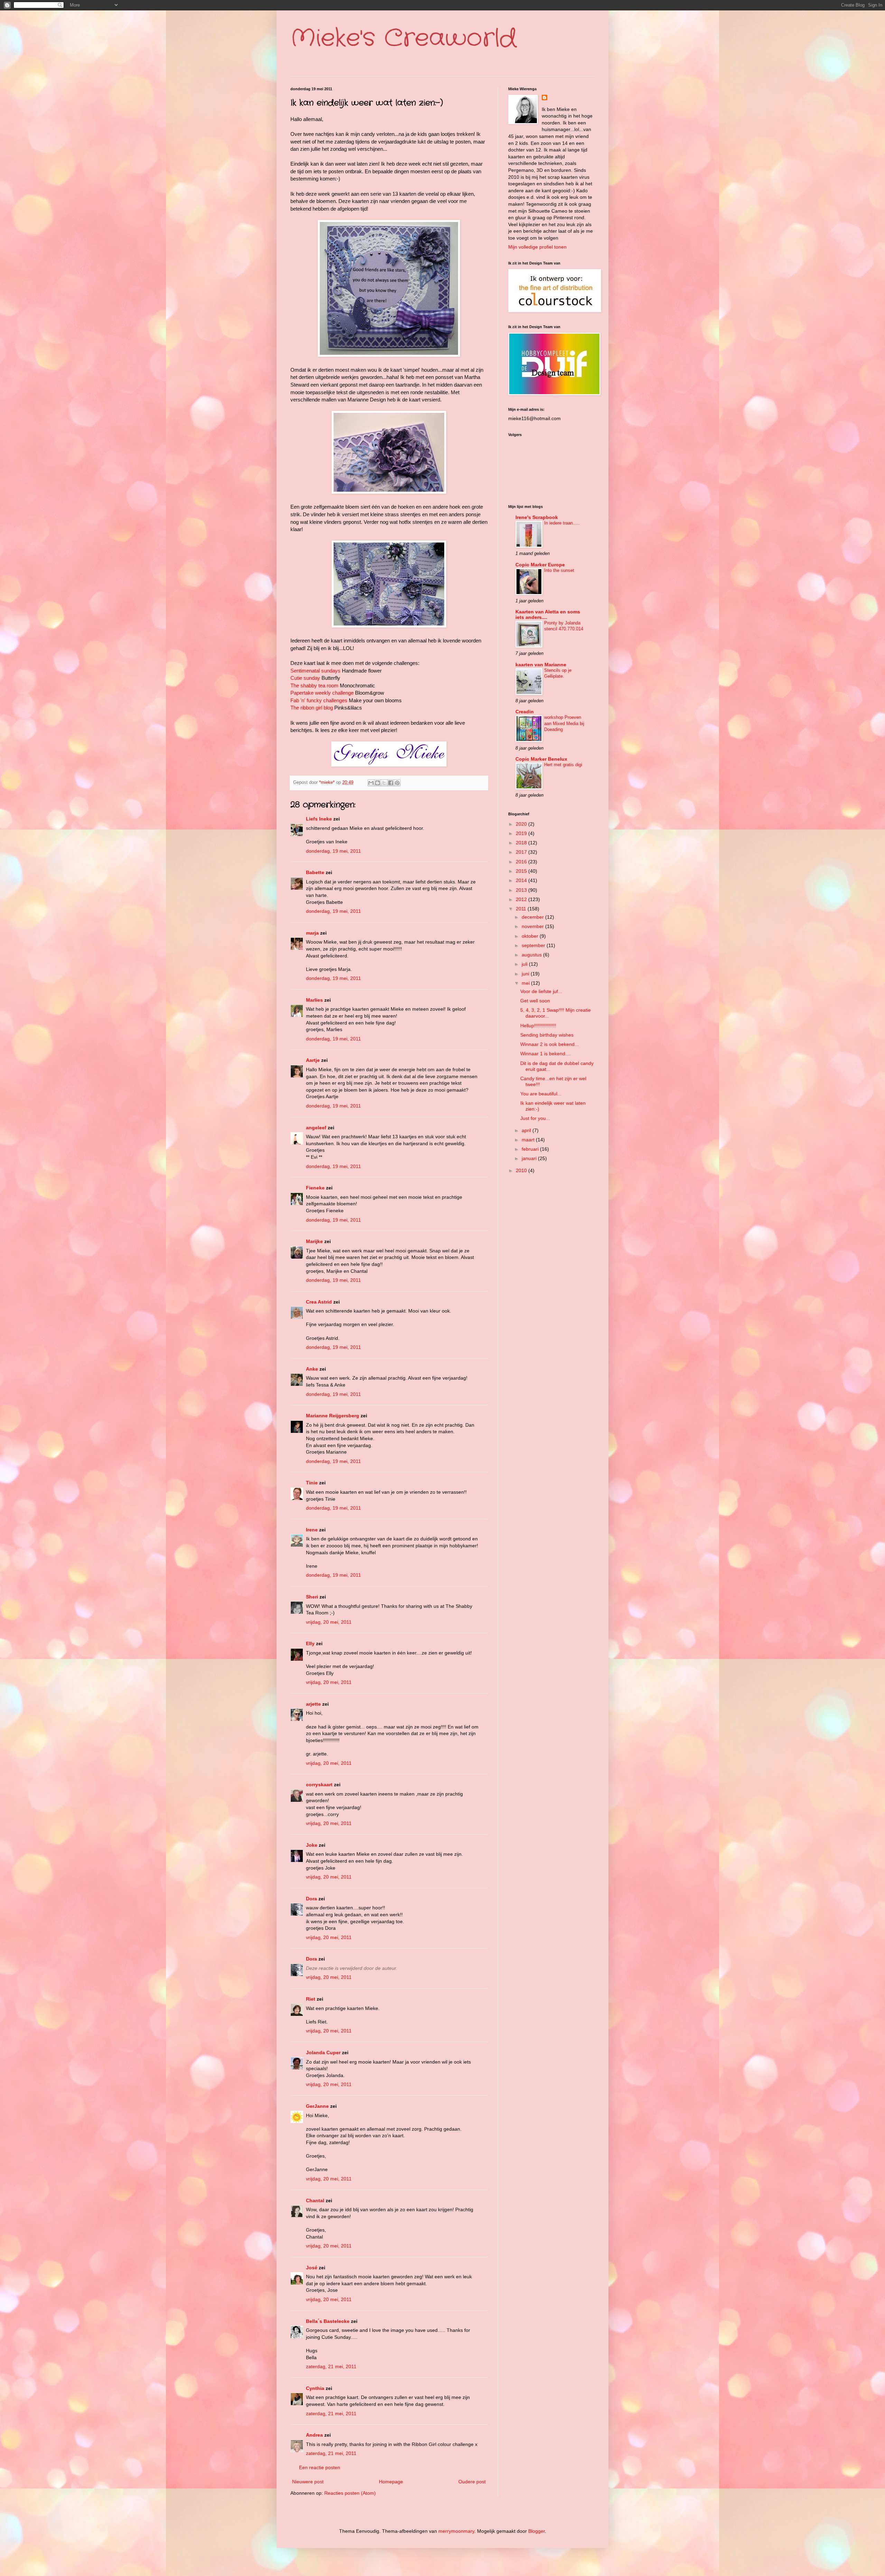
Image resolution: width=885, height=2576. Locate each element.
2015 (522, 871)
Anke (312, 1369)
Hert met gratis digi (563, 765)
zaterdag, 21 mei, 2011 (331, 2366)
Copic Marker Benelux (541, 759)
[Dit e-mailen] (371, 783)
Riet (311, 1999)
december (533, 917)
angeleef (316, 1128)
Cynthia (315, 2388)
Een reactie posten (320, 2467)
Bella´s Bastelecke (328, 2321)
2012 (522, 899)
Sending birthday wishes (547, 1035)
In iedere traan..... (562, 523)
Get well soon (535, 1001)
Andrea (314, 2435)
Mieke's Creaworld (403, 39)
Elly (310, 1643)
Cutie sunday (305, 678)
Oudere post (472, 2482)
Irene (312, 1530)
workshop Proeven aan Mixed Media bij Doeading (564, 723)
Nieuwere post (308, 2482)
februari (531, 1149)
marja (312, 933)
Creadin (525, 712)
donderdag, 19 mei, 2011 (333, 851)
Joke (312, 1845)
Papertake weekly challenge (322, 693)
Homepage (391, 2482)
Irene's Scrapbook (537, 517)
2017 (522, 852)
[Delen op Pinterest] (397, 783)
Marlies (314, 1000)
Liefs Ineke (319, 819)
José (312, 2268)
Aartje (313, 1060)
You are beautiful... (541, 1094)
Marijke (315, 1241)
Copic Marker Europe (540, 565)
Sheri (312, 1597)
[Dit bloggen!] (378, 783)
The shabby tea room (314, 685)
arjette (313, 1704)
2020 (522, 824)
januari (530, 1158)
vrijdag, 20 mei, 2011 (329, 1622)
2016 (522, 862)
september (534, 945)
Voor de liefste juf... (541, 991)
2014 (522, 880)
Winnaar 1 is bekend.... (546, 1054)
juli (525, 964)
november (533, 926)
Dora (311, 1899)
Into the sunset (559, 570)
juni (526, 974)
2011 (522, 909)
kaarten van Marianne (541, 665)
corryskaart (319, 1785)
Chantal (315, 2200)
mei (526, 983)
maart (529, 1140)
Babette (315, 872)
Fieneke (315, 1188)
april (527, 1130)
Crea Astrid (319, 1302)
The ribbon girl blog (312, 708)
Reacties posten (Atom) (350, 2493)
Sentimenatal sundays (315, 671)
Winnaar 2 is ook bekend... (549, 1044)
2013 (522, 890)
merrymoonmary (456, 2531)
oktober (531, 936)
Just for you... (535, 1118)
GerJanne (317, 2106)
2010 (522, 1170)
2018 (522, 843)
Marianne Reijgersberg (333, 1416)
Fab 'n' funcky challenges (319, 700)
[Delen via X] (384, 783)
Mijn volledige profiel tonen (537, 247)
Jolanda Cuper (323, 2053)
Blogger (537, 2531)
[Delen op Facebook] (391, 783)
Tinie (312, 1483)
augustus (532, 955)
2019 (522, 833)
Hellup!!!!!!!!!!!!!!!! (538, 1026)
